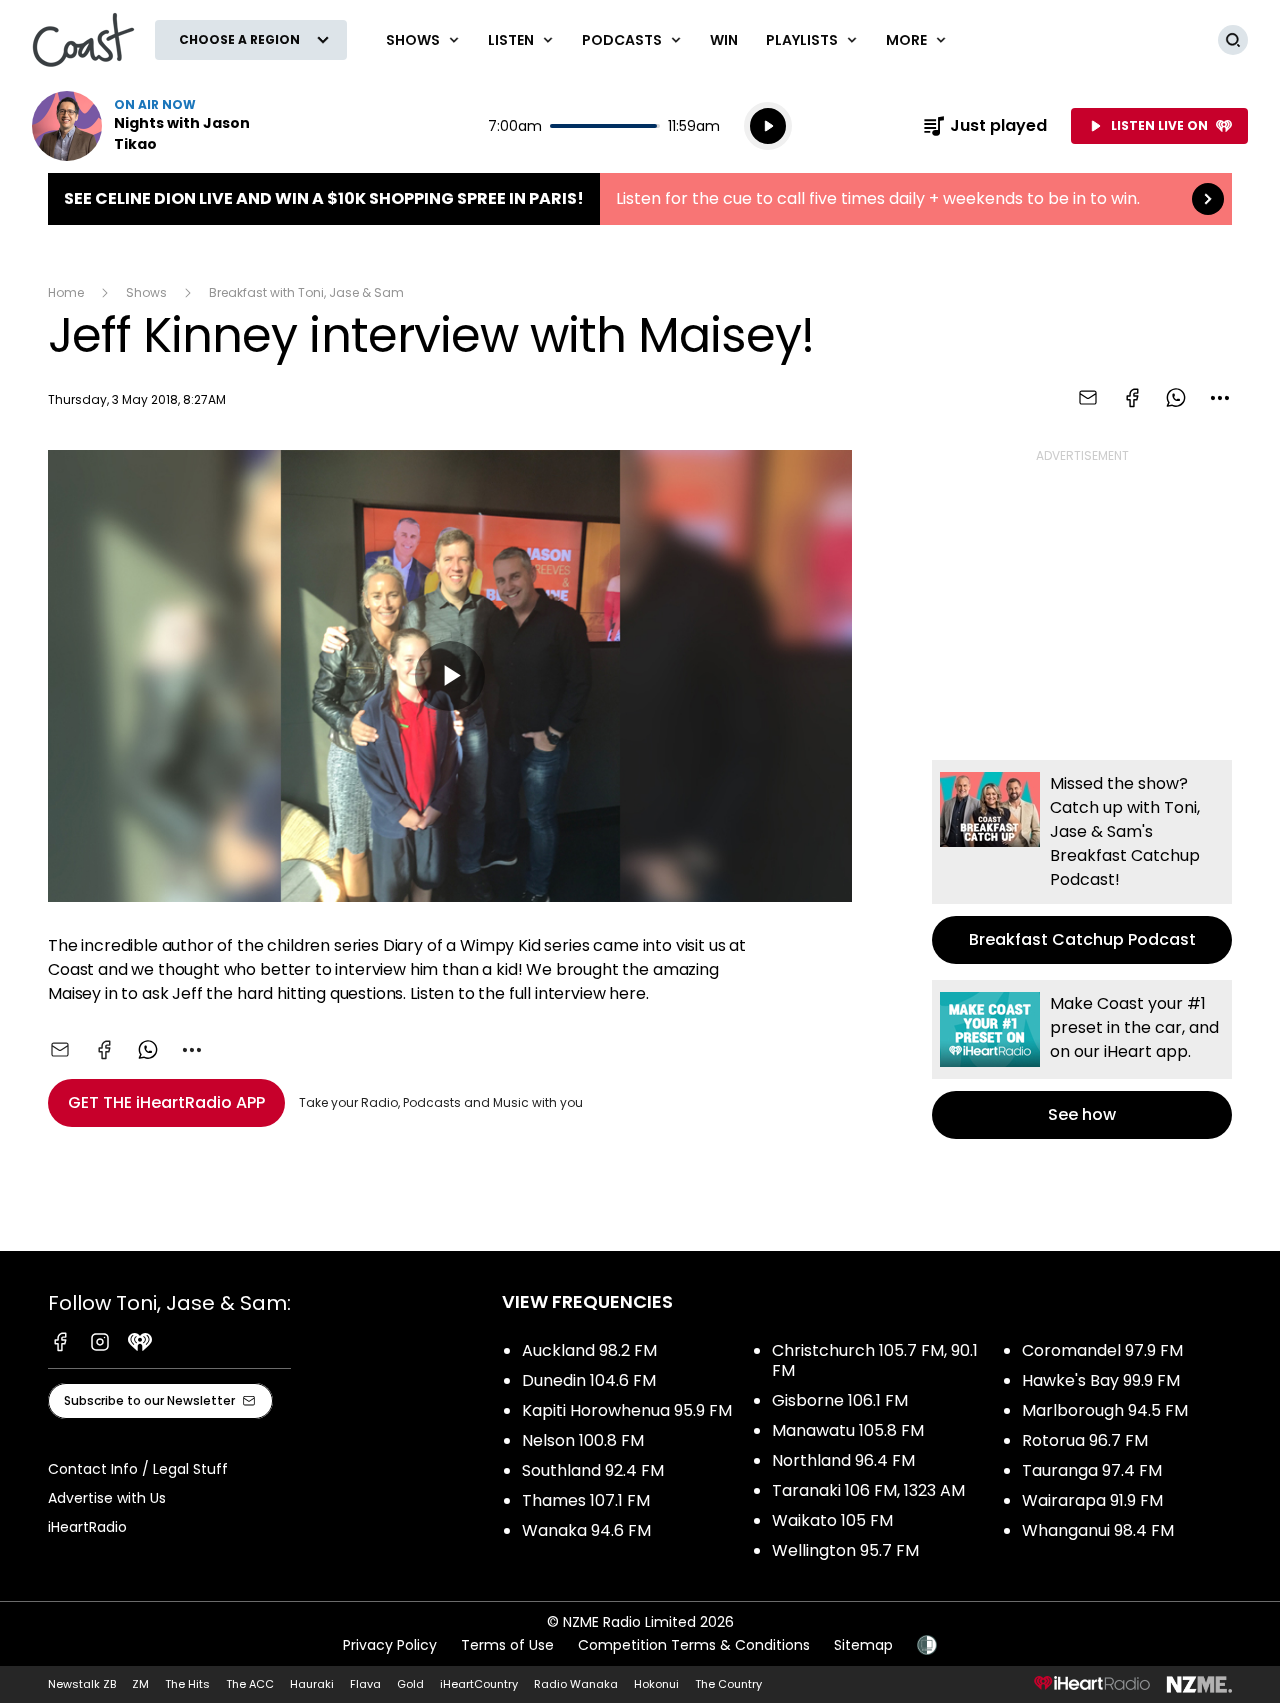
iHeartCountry (479, 1684)
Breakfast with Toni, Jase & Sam (306, 292)
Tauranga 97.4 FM (1092, 1470)
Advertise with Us (107, 1498)
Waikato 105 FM (832, 1520)
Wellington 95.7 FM (845, 1550)
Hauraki (312, 1684)
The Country (728, 1684)
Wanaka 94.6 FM (586, 1530)
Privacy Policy (390, 1645)
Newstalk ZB (82, 1684)
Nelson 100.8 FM (583, 1440)
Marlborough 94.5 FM (1105, 1410)
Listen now (160, 126)
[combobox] (1220, 398)
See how (1082, 1059)
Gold (410, 1684)
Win (724, 40)
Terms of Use (507, 1645)
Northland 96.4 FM (843, 1460)
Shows (146, 292)
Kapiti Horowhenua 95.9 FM (627, 1410)
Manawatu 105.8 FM (848, 1430)
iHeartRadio (87, 1527)
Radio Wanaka (576, 1684)
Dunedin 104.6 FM (589, 1380)
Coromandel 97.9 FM (1102, 1350)
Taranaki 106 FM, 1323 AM (868, 1490)
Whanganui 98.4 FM (1098, 1530)
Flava (365, 1684)
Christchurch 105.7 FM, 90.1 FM (875, 1360)
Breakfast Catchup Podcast (1082, 862)
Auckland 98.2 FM (589, 1350)
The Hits (187, 1684)
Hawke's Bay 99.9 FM (1101, 1380)
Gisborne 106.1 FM (840, 1400)
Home (66, 292)
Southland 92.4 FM (593, 1470)
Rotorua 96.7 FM (1085, 1440)
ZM (140, 1684)
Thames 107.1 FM (586, 1500)
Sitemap (863, 1645)
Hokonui (656, 1684)
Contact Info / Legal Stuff (138, 1469)
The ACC (250, 1684)
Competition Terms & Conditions (694, 1645)
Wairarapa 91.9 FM (1092, 1500)
